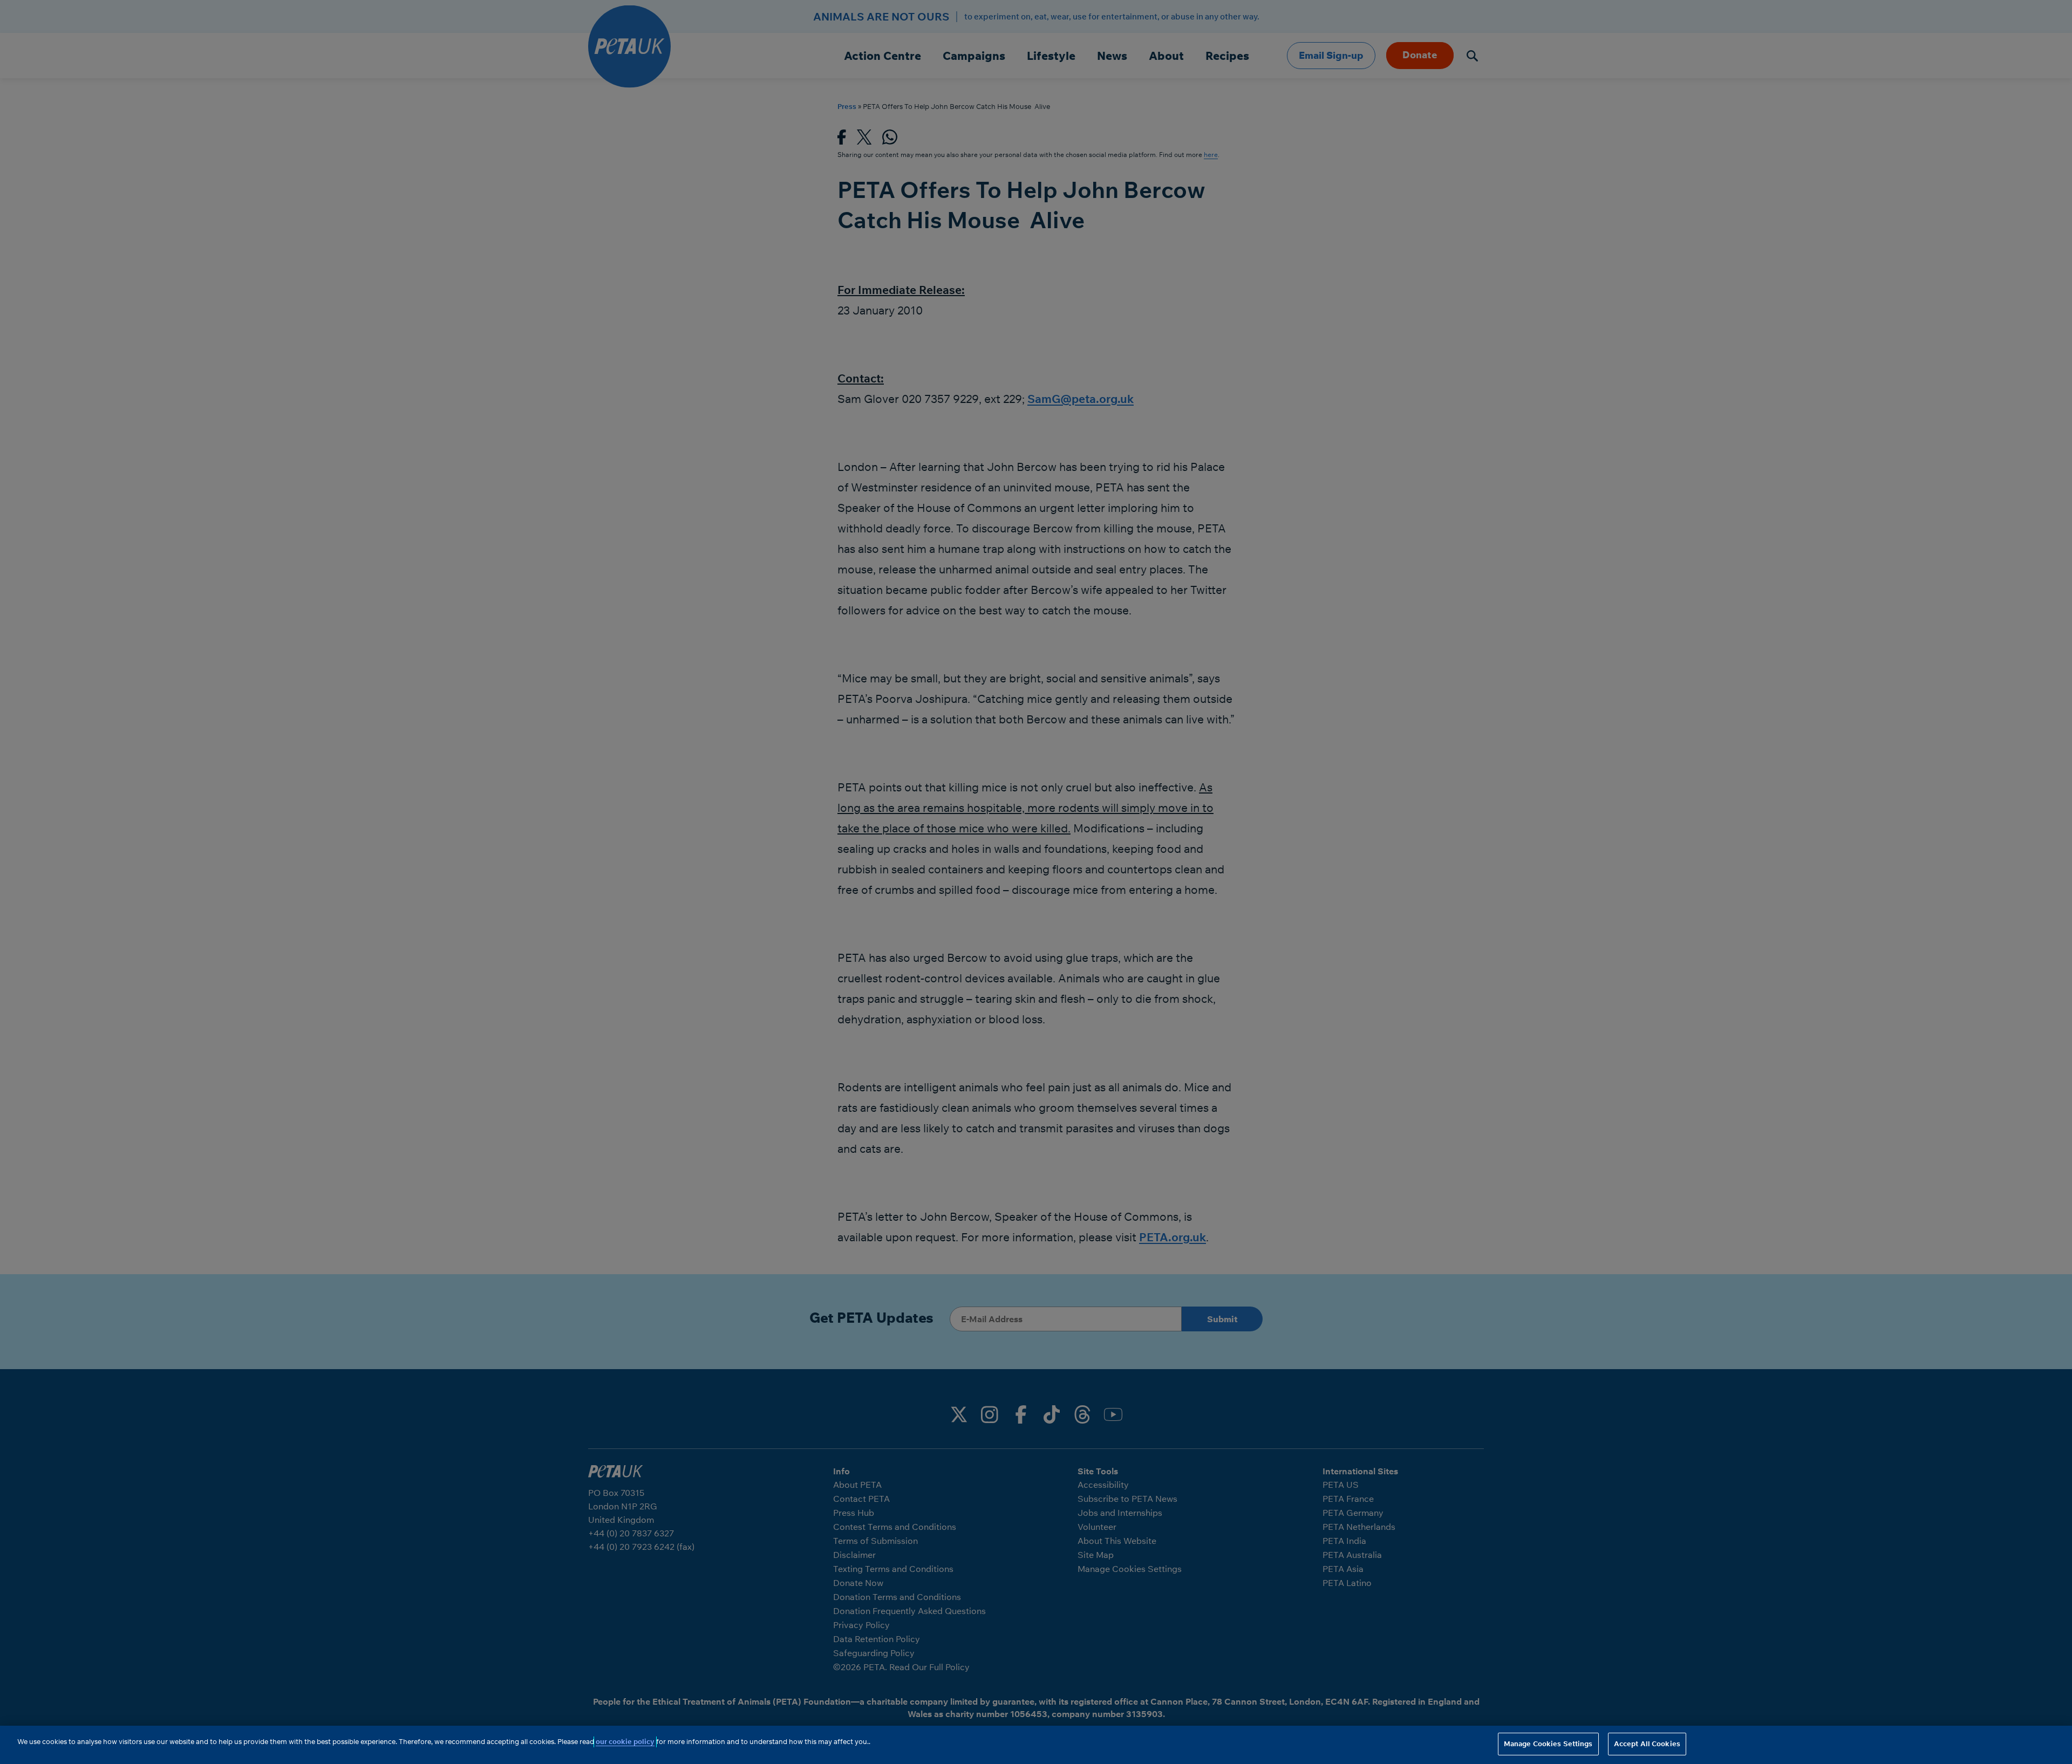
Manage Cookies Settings (1548, 1744)
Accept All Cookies (1647, 1744)
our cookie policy (625, 1741)
